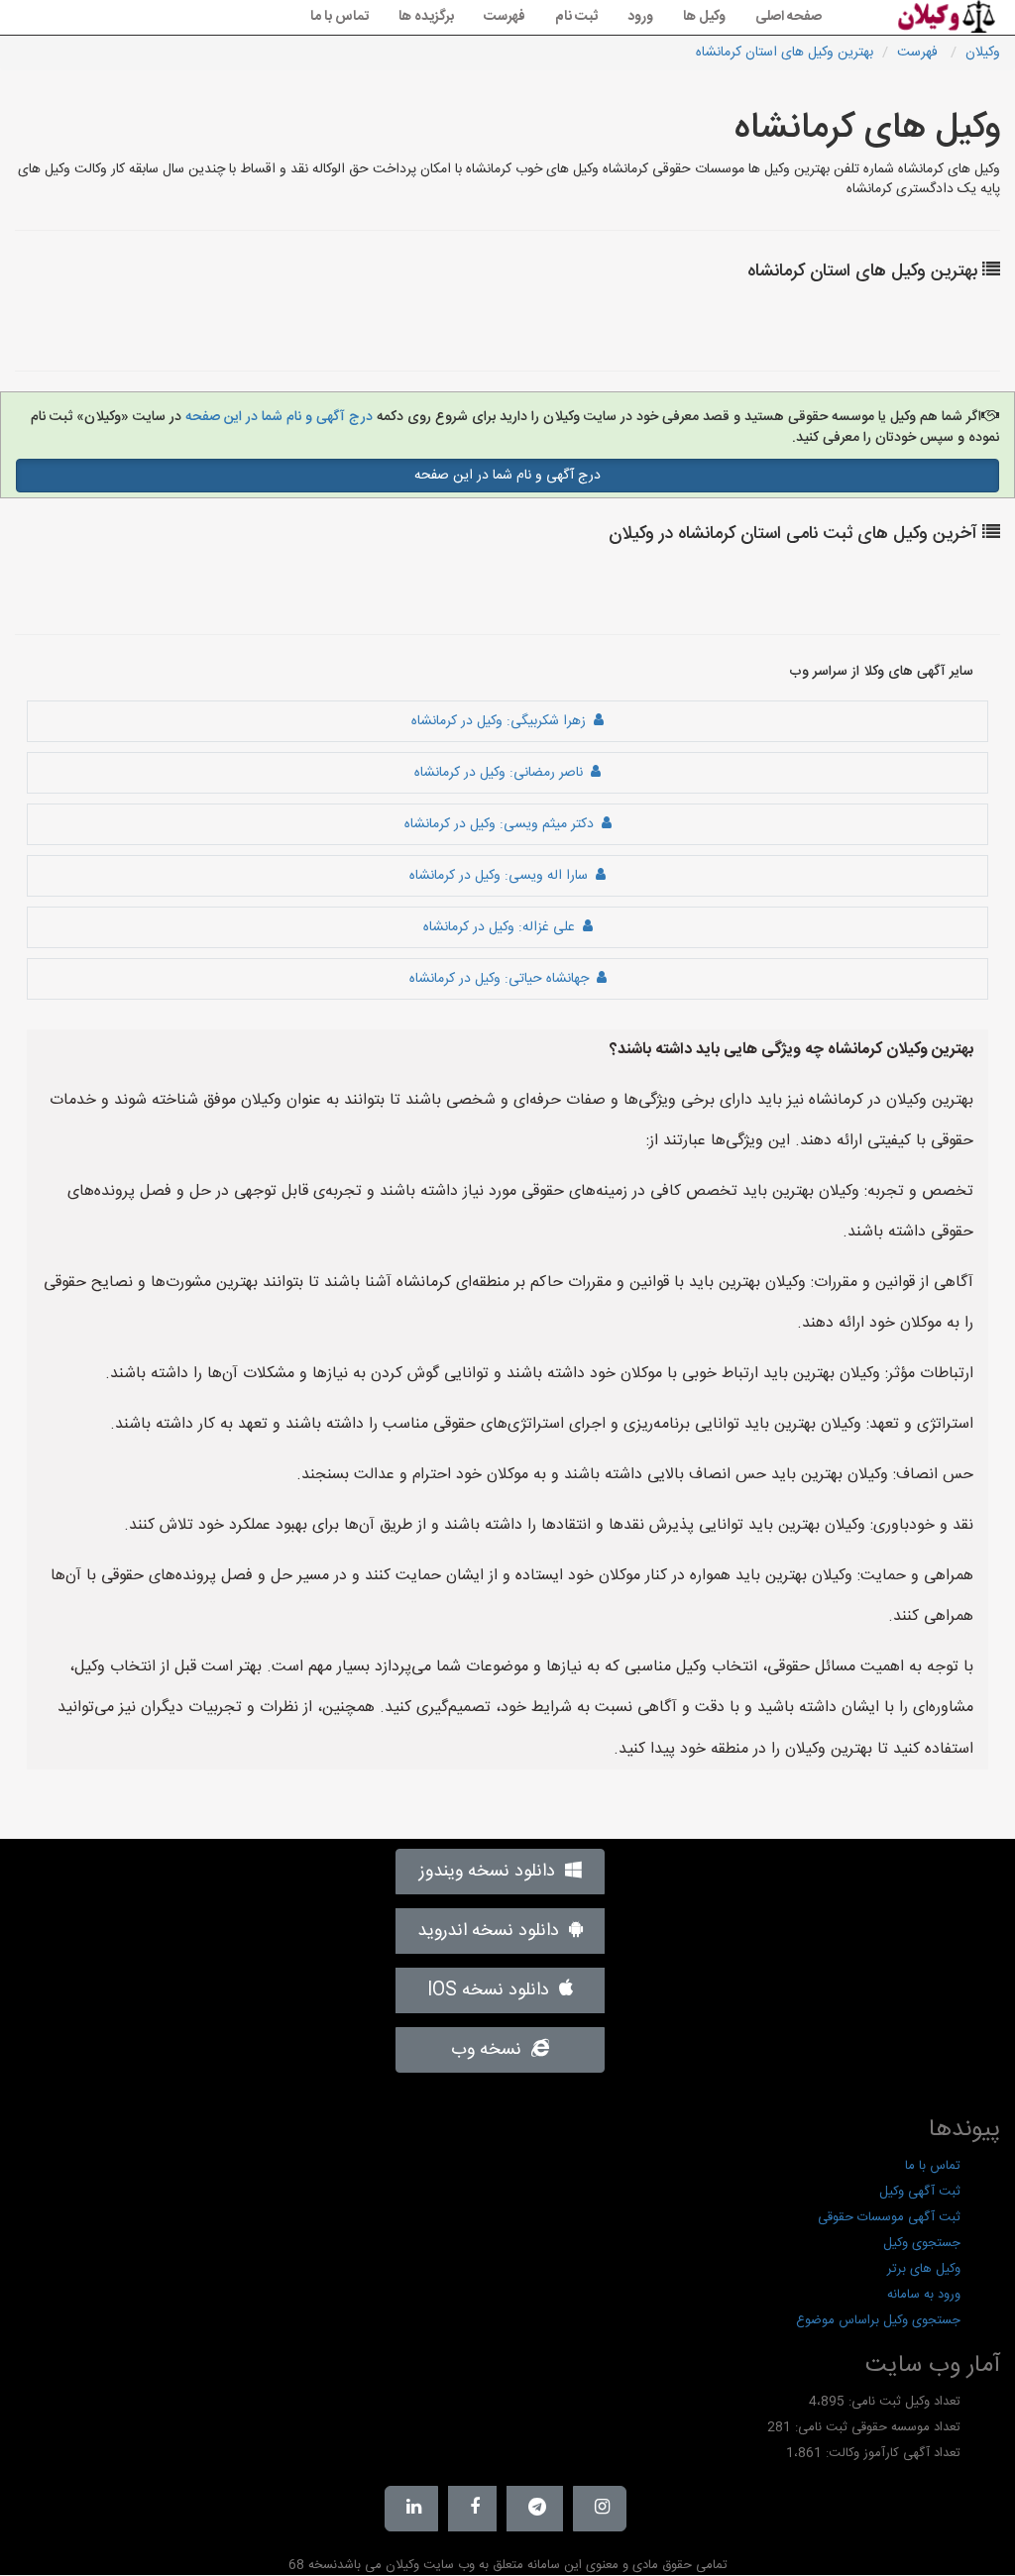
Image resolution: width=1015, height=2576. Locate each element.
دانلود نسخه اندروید (493, 1931)
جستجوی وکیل (922, 2243)
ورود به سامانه (924, 2295)
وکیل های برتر (924, 2269)
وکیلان (983, 53)
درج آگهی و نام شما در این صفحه (277, 417)
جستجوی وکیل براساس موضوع (878, 2320)
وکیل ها (704, 17)
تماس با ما (339, 17)
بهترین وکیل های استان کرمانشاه (785, 53)
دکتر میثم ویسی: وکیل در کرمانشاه (503, 824)
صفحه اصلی (789, 17)
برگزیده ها (426, 17)
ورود (640, 17)
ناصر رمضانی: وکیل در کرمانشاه (503, 773)
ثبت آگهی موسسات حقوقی (889, 2217)
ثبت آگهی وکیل (920, 2192)
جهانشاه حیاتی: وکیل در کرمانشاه (503, 979)
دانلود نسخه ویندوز (492, 1872)
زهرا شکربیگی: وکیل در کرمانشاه (503, 721)
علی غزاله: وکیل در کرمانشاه (503, 927)
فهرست (505, 17)
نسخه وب (491, 2050)
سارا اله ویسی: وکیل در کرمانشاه (503, 876)
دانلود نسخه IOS (493, 1990)
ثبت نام (576, 17)
